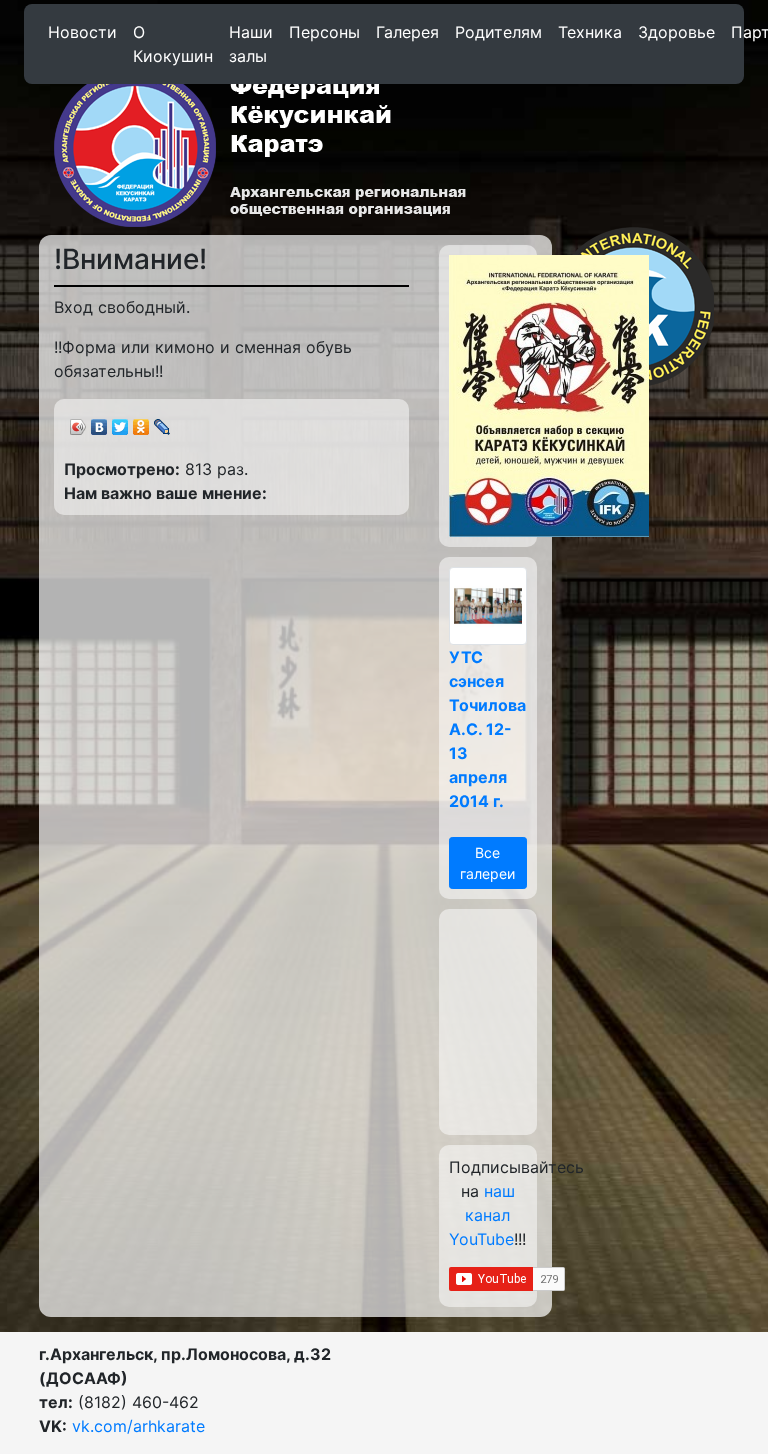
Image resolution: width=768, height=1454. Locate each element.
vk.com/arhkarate (138, 1426)
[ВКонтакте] (99, 422)
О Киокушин (173, 44)
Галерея (407, 32)
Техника (590, 32)
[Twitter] (120, 422)
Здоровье (676, 32)
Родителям (498, 32)
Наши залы (251, 44)
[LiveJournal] (162, 422)
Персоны (324, 32)
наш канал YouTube (482, 1215)
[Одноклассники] (141, 422)
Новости (82, 32)
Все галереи (487, 863)
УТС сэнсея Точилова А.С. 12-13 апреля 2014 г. (487, 729)
